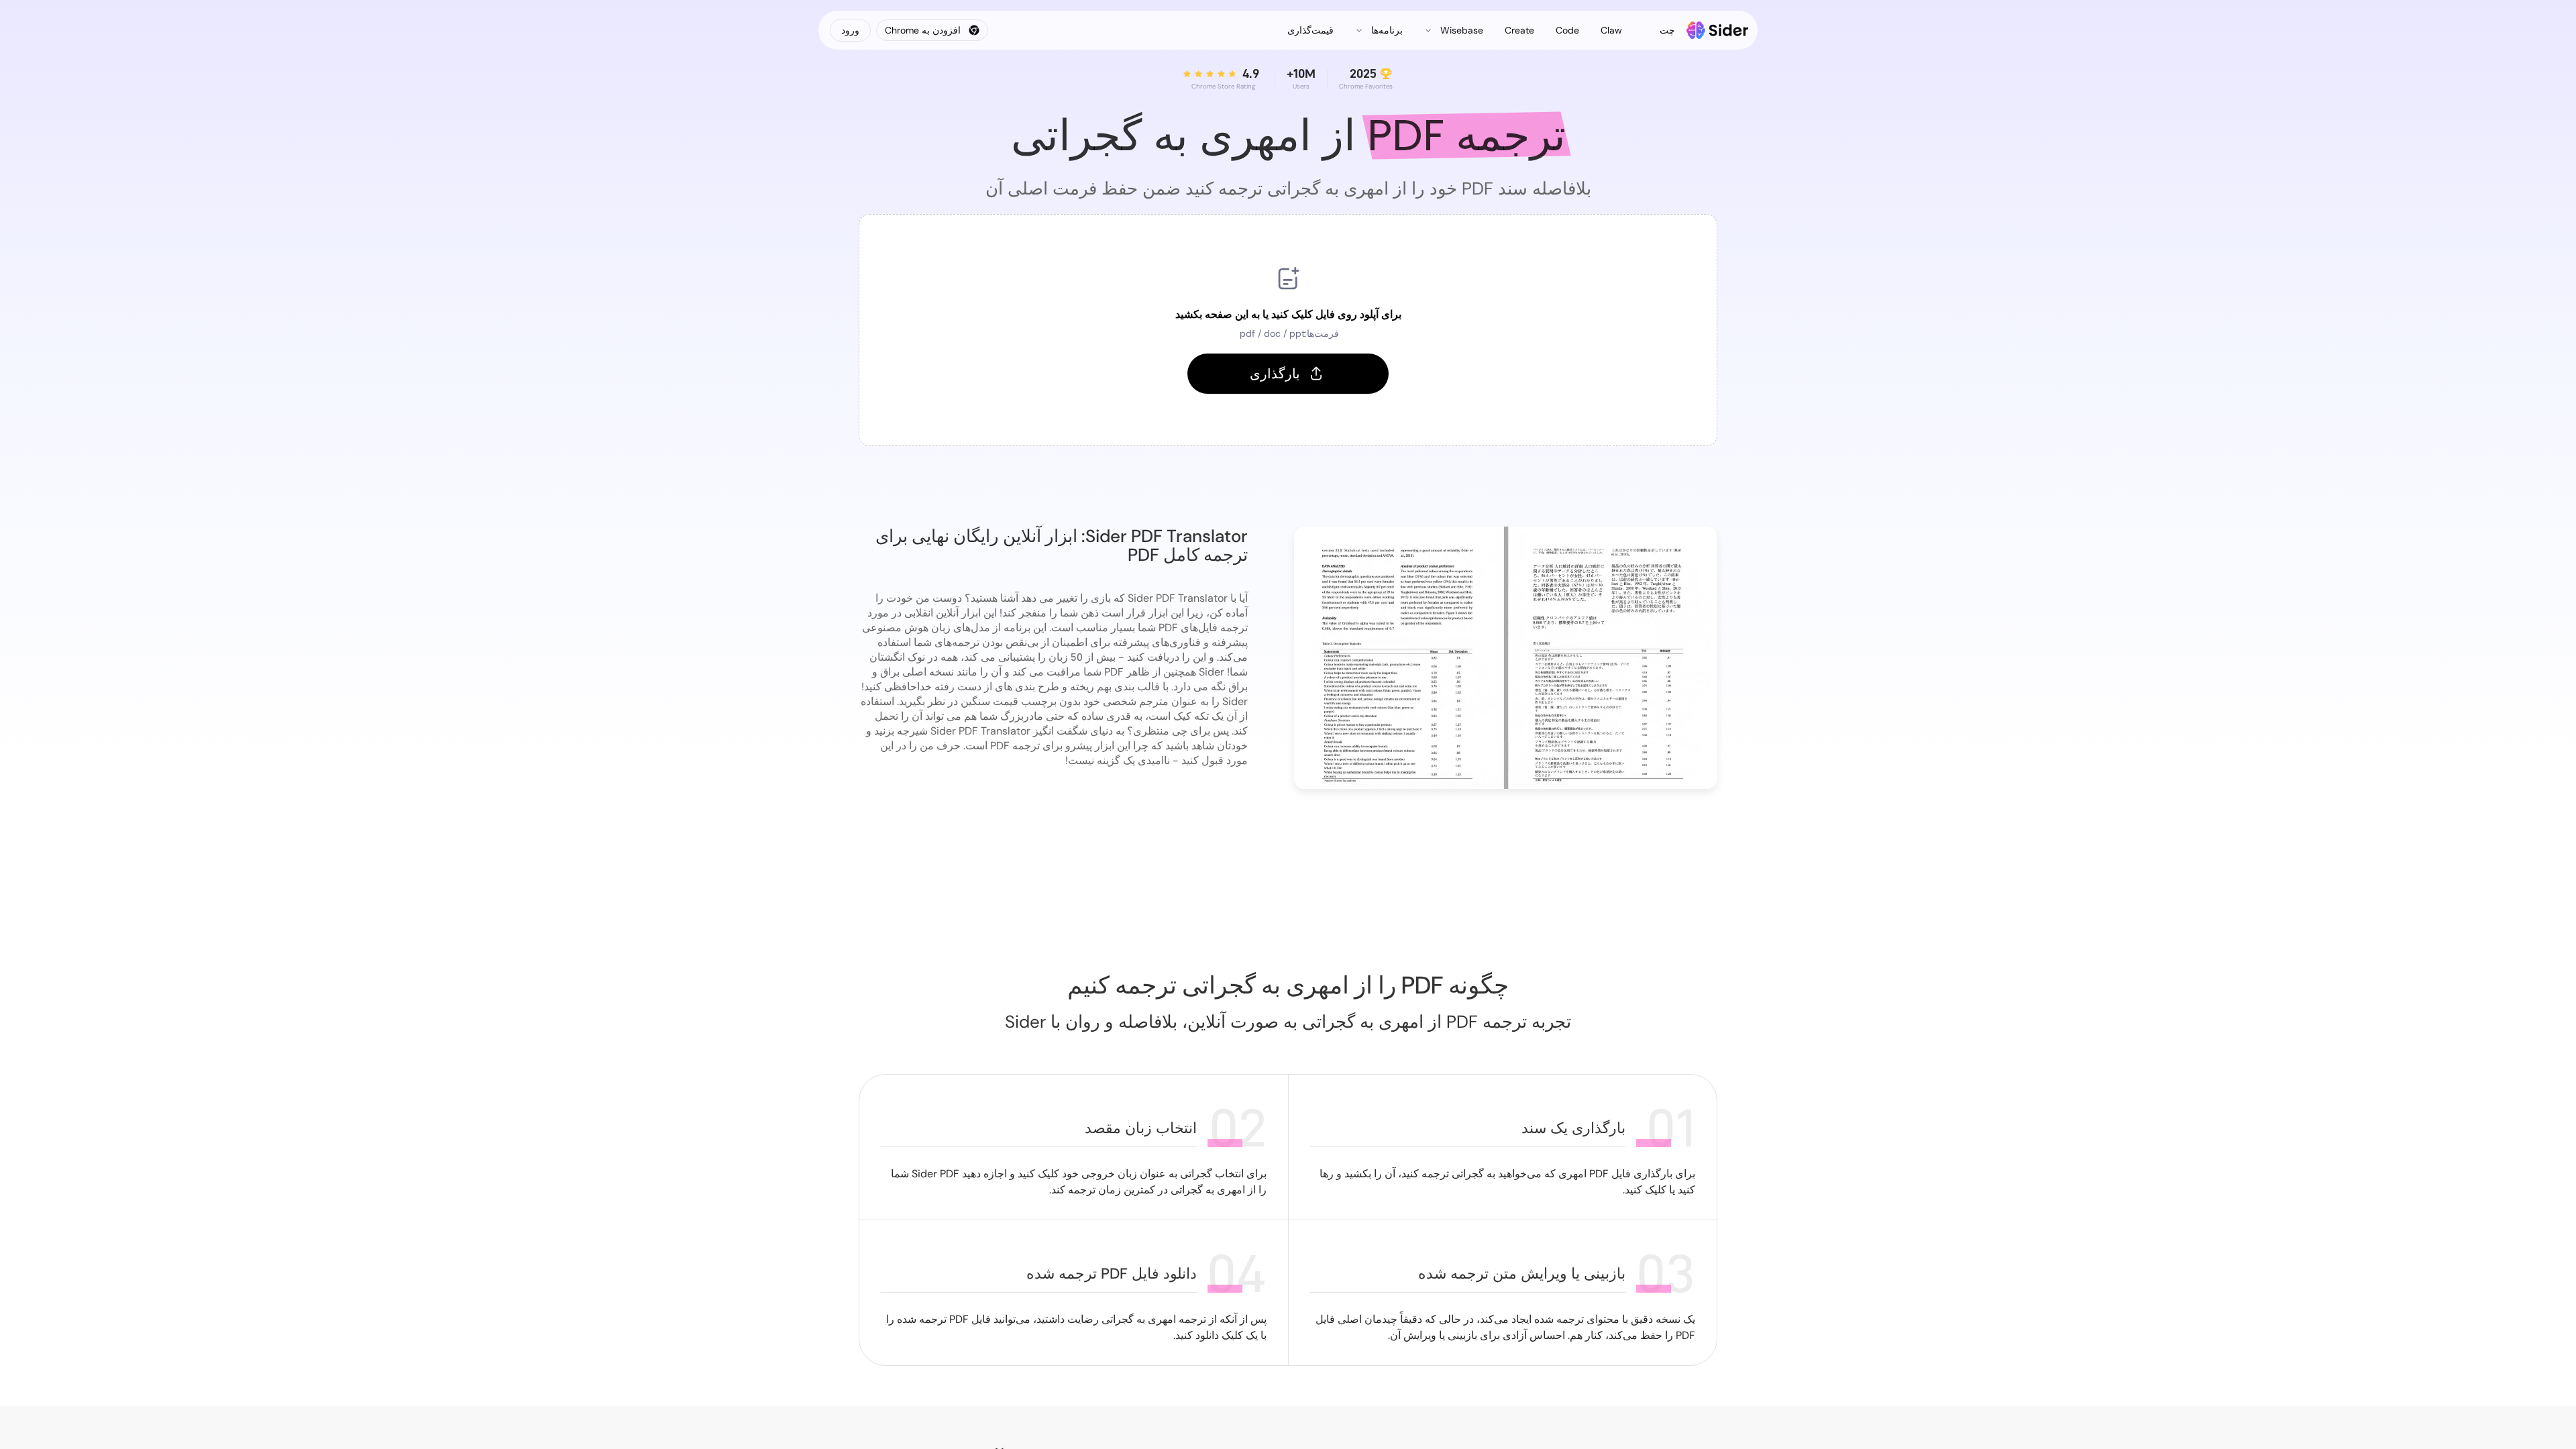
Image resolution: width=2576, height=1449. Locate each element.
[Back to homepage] (1718, 30)
